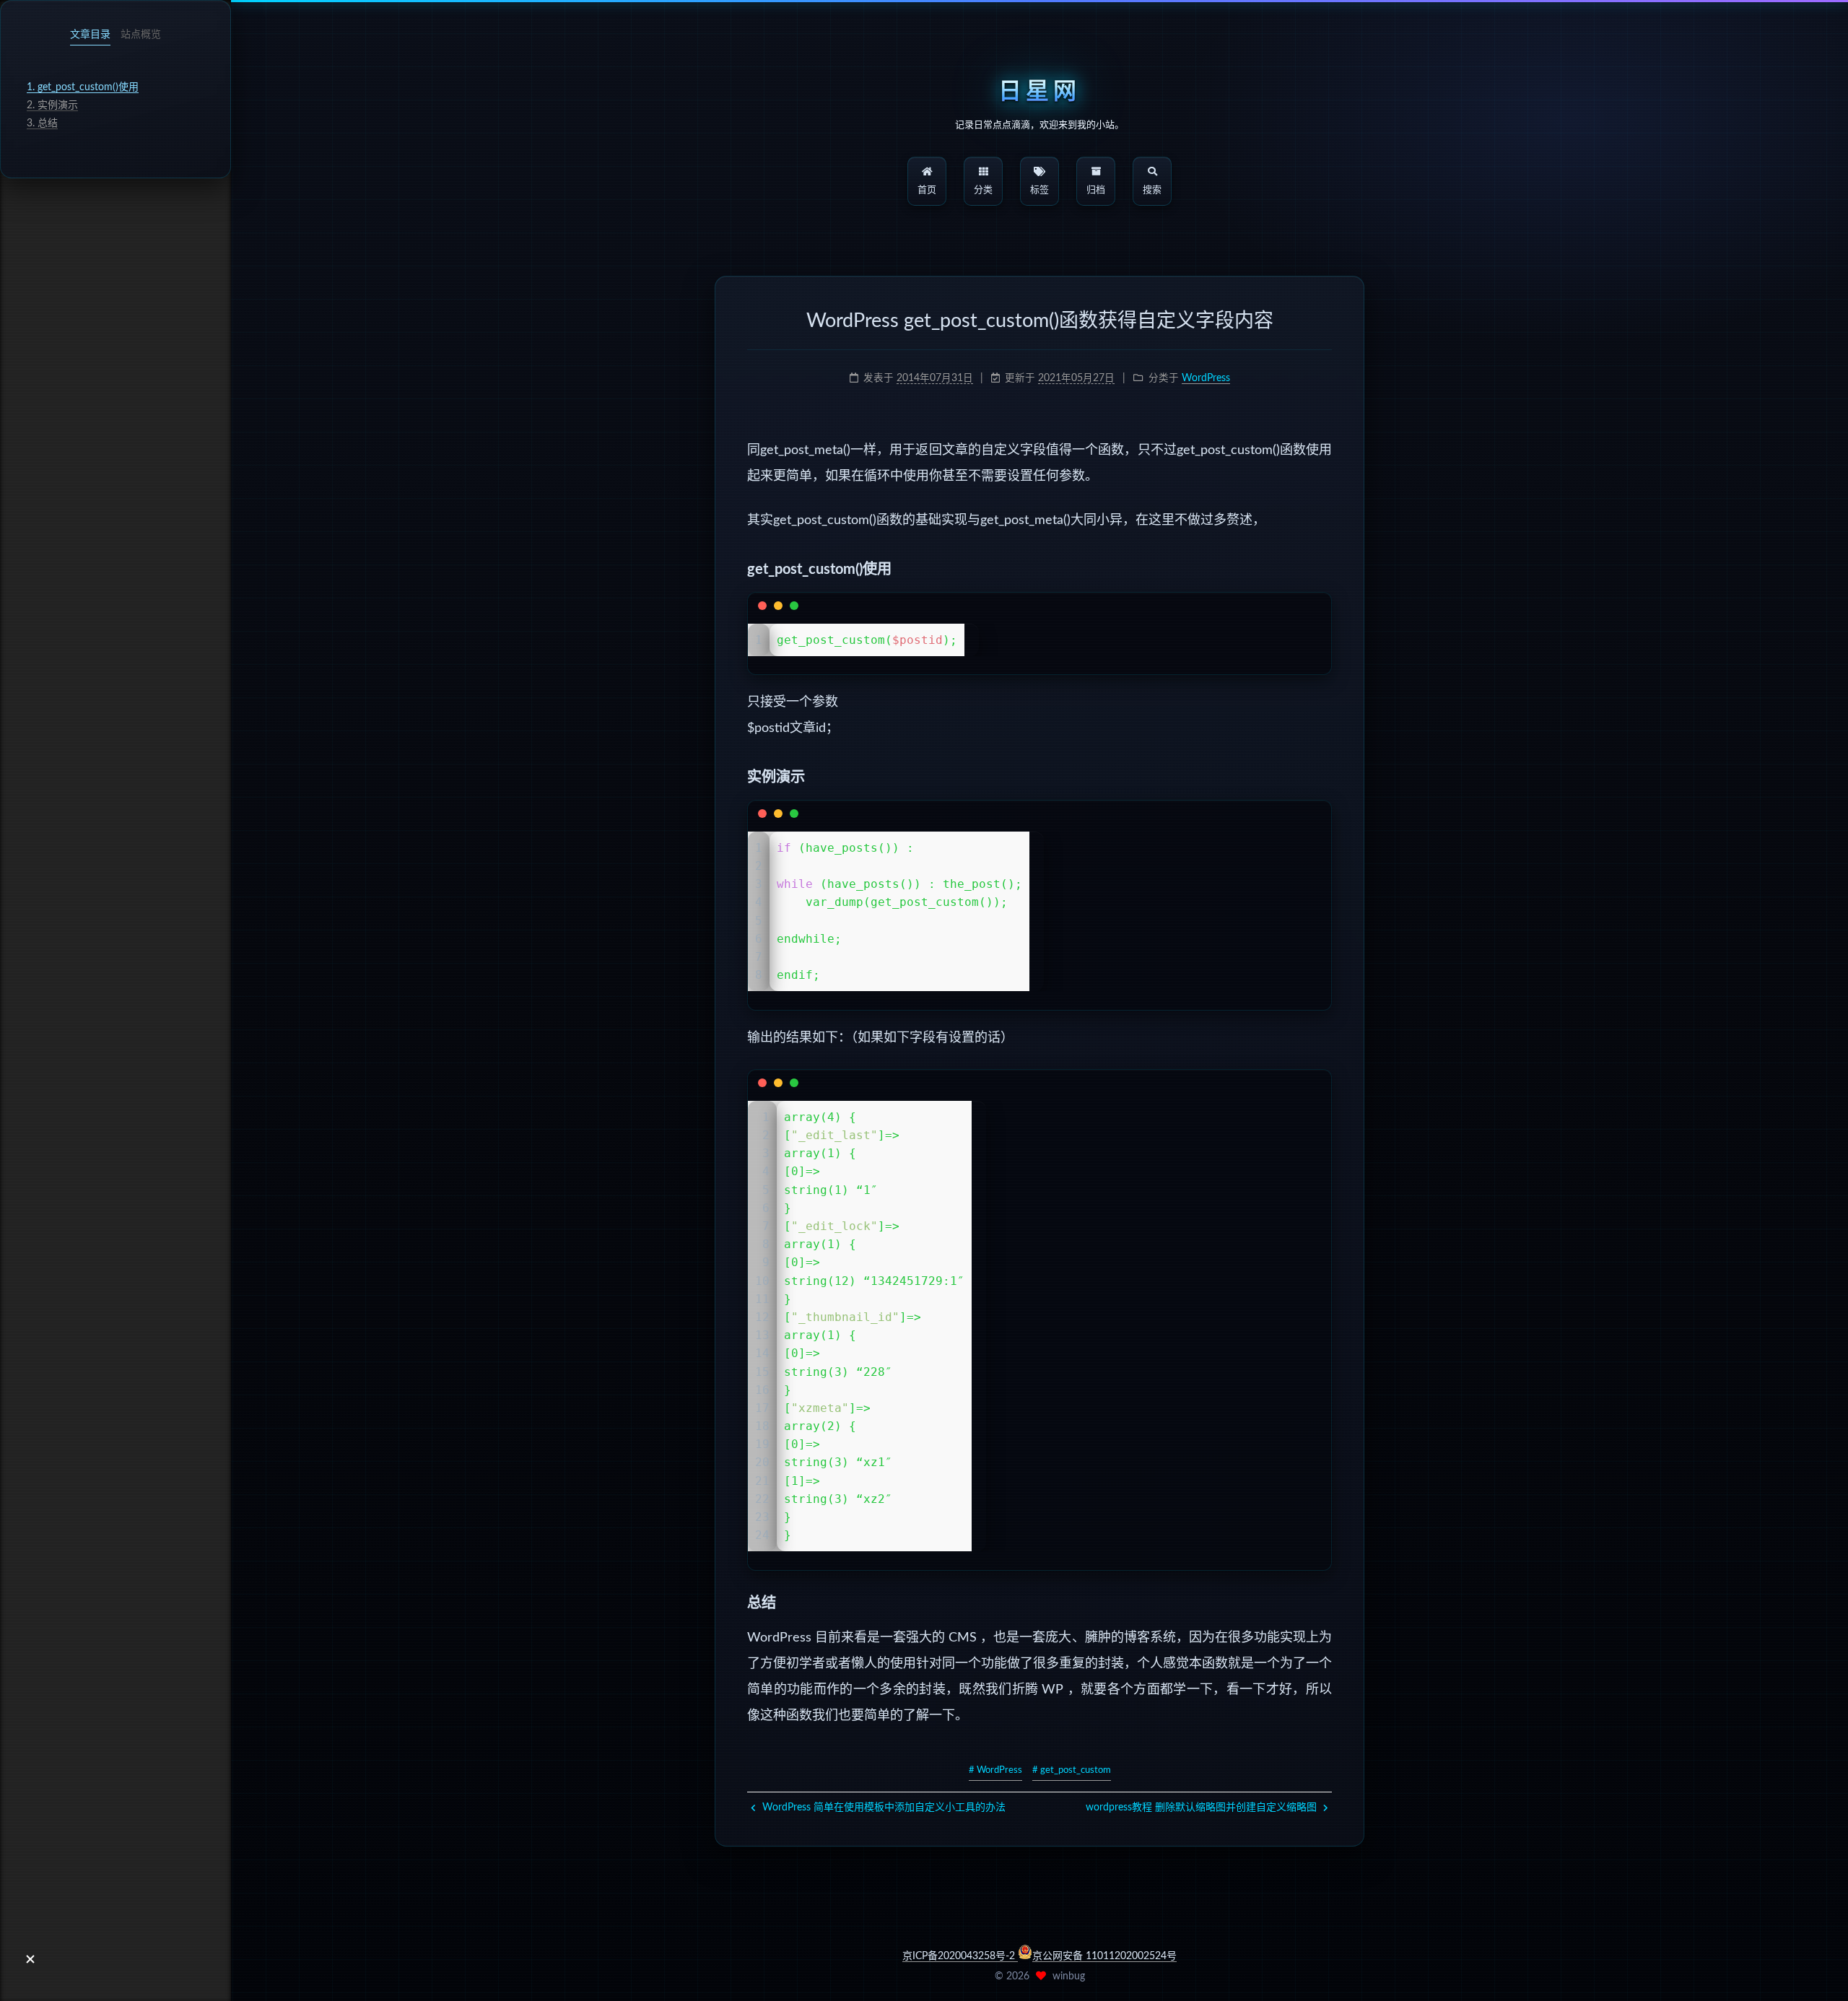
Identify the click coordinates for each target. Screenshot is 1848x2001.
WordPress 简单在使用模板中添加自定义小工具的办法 (882, 1808)
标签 (1039, 190)
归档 (1096, 190)
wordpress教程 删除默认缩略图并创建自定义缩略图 (1203, 1808)
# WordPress (995, 1770)
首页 (927, 190)
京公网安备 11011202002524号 (1104, 1956)
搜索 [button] (1152, 190)
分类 (983, 190)
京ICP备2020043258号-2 (960, 1956)
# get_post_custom (1072, 1770)
